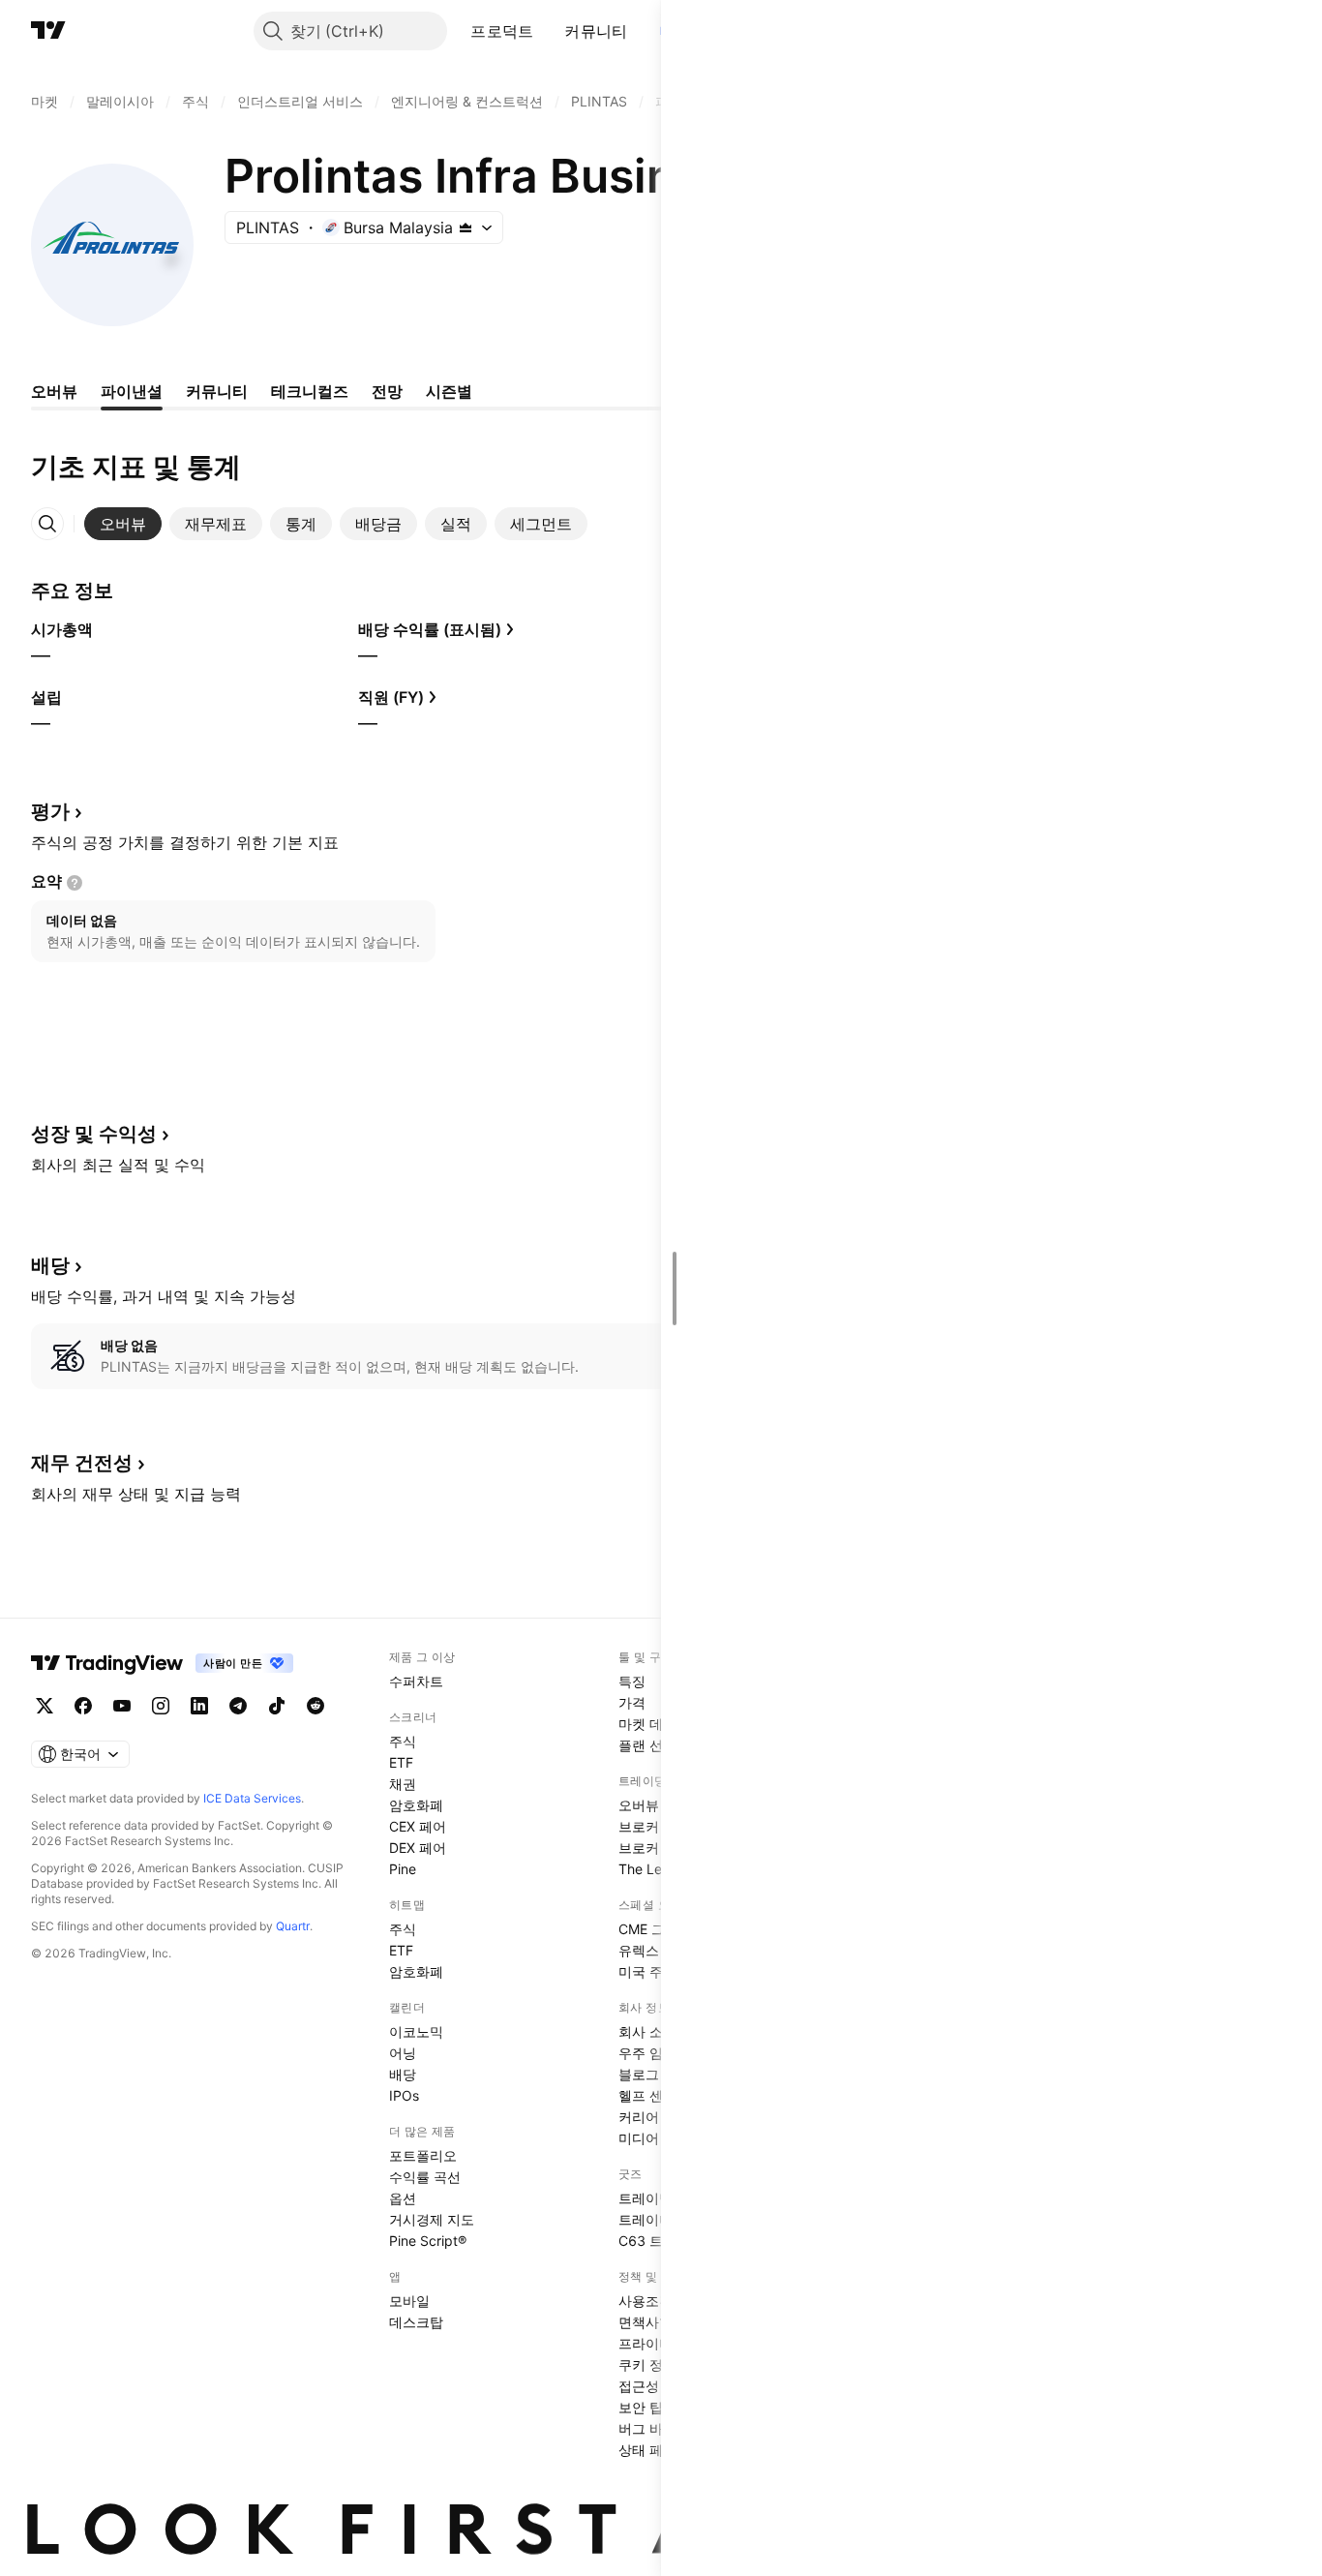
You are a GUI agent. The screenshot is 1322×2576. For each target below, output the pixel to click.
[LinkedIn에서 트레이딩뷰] (199, 1706)
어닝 (403, 2053)
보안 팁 (641, 2407)
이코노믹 (416, 2031)
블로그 (639, 2074)
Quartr (293, 1926)
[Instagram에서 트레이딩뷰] (161, 1706)
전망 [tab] (387, 391)
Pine (403, 1869)
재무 (82, 1463)
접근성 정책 (654, 2386)
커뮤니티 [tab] (217, 391)
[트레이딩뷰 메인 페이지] (48, 31)
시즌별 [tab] (449, 391)
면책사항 (646, 2322)
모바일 (409, 2301)
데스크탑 (416, 2322)
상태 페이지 (654, 2450)
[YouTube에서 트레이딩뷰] (122, 1706)
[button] (548, 31)
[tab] (123, 524)
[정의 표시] (75, 883)
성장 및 (94, 1134)
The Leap (648, 1869)
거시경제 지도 (432, 2219)
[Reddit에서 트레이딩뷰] (315, 1706)
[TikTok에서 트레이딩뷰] (277, 1706)
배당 (403, 2074)
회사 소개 (647, 2031)
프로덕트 (502, 31)
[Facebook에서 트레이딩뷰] (83, 1706)
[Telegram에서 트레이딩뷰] (238, 1706)
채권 (403, 1784)
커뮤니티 (596, 31)
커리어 (639, 2117)
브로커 (639, 1826)
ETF (401, 1762)
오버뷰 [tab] (54, 391)
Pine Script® (428, 2241)
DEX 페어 (418, 1848)
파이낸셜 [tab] (132, 391)
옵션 (403, 2198)
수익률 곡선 (425, 2177)
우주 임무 (647, 2053)
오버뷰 (639, 1805)
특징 (632, 1681)
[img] (466, 227)
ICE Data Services (252, 1798)
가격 (632, 1702)
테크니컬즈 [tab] (310, 391)
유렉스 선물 (654, 1950)
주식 (403, 1741)
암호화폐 (416, 1805)
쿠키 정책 (647, 2364)
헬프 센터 (647, 2095)
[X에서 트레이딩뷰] (45, 1706)
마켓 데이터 (654, 1724)
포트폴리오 (423, 2155)
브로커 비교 (654, 1848)
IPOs (404, 2095)
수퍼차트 (416, 1681)
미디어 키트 (654, 2138)
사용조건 (646, 2301)
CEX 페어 (418, 1826)
